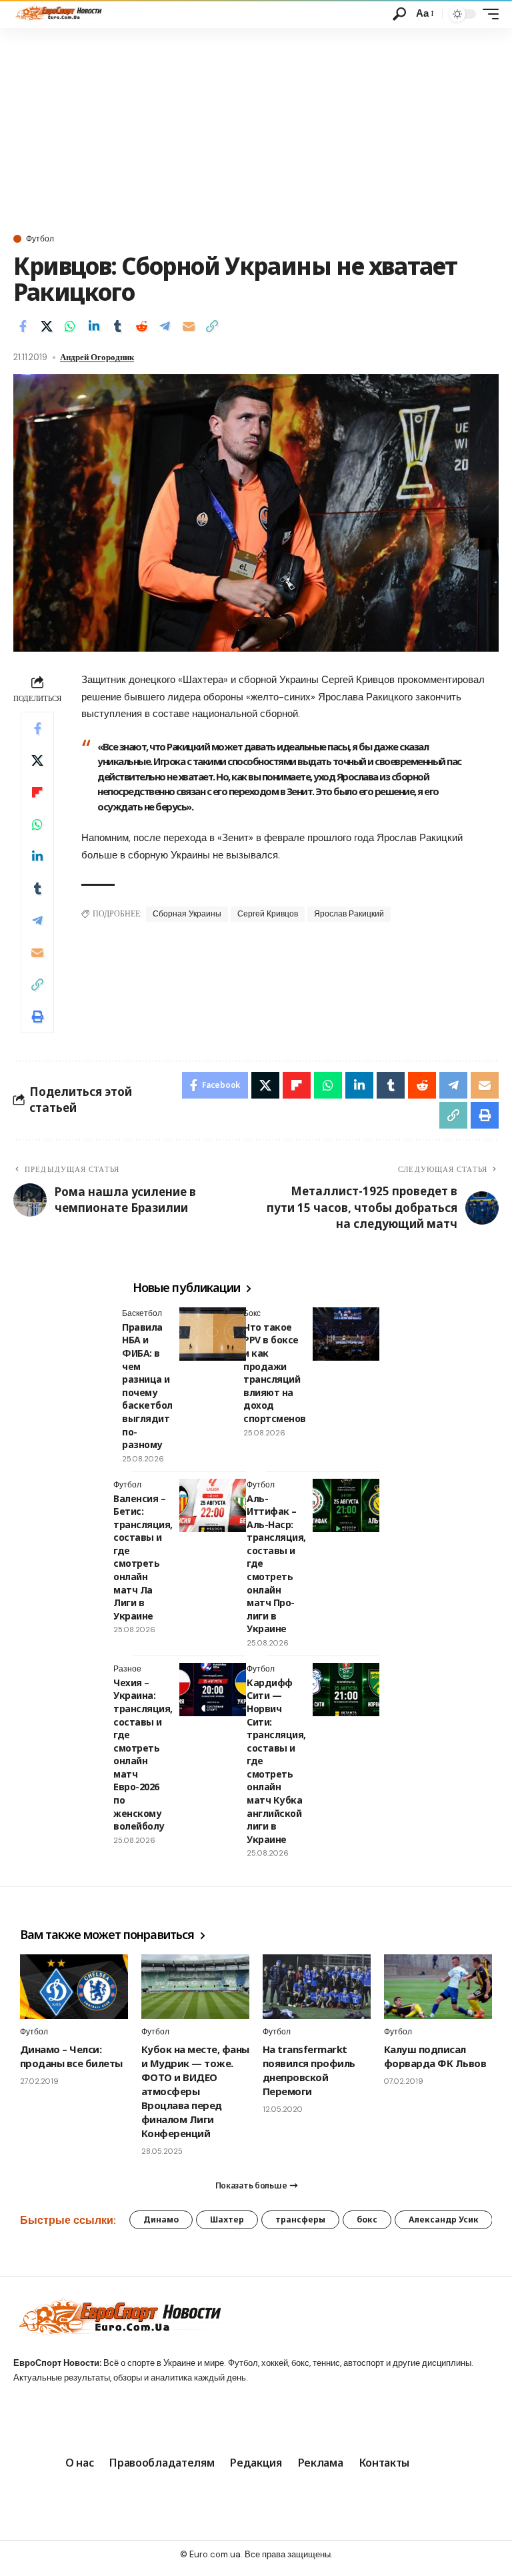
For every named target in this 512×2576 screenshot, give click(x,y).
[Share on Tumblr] (117, 326)
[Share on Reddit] (141, 326)
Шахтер (227, 2219)
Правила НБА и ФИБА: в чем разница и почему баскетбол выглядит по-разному (147, 1386)
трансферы (300, 2219)
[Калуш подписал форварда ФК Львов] (438, 1987)
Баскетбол (142, 1313)
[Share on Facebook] (23, 326)
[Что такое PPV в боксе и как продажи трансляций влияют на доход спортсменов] (346, 1334)
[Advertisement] (256, 128)
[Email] (189, 326)
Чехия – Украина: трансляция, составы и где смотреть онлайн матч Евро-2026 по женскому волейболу (143, 1755)
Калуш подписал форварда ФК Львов (435, 2056)
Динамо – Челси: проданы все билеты (71, 2056)
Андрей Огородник (97, 357)
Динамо (161, 2219)
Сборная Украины (187, 914)
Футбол (40, 239)
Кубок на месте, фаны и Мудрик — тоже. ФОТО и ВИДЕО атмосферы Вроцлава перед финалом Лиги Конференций (195, 2091)
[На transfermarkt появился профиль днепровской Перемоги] (317, 1987)
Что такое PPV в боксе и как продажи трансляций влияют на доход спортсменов (275, 1373)
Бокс (252, 1313)
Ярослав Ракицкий (349, 914)
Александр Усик (444, 2219)
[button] (399, 14)
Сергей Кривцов (268, 914)
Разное (127, 1669)
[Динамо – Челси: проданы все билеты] (74, 1987)
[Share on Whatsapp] (70, 326)
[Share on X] (47, 326)
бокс (367, 2219)
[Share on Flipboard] (37, 792)
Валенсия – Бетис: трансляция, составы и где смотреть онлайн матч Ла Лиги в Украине (143, 1557)
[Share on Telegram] (165, 326)
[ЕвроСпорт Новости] (58, 14)
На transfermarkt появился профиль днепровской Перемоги (309, 2070)
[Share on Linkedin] (94, 326)
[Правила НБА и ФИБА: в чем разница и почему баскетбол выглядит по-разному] (213, 1334)
